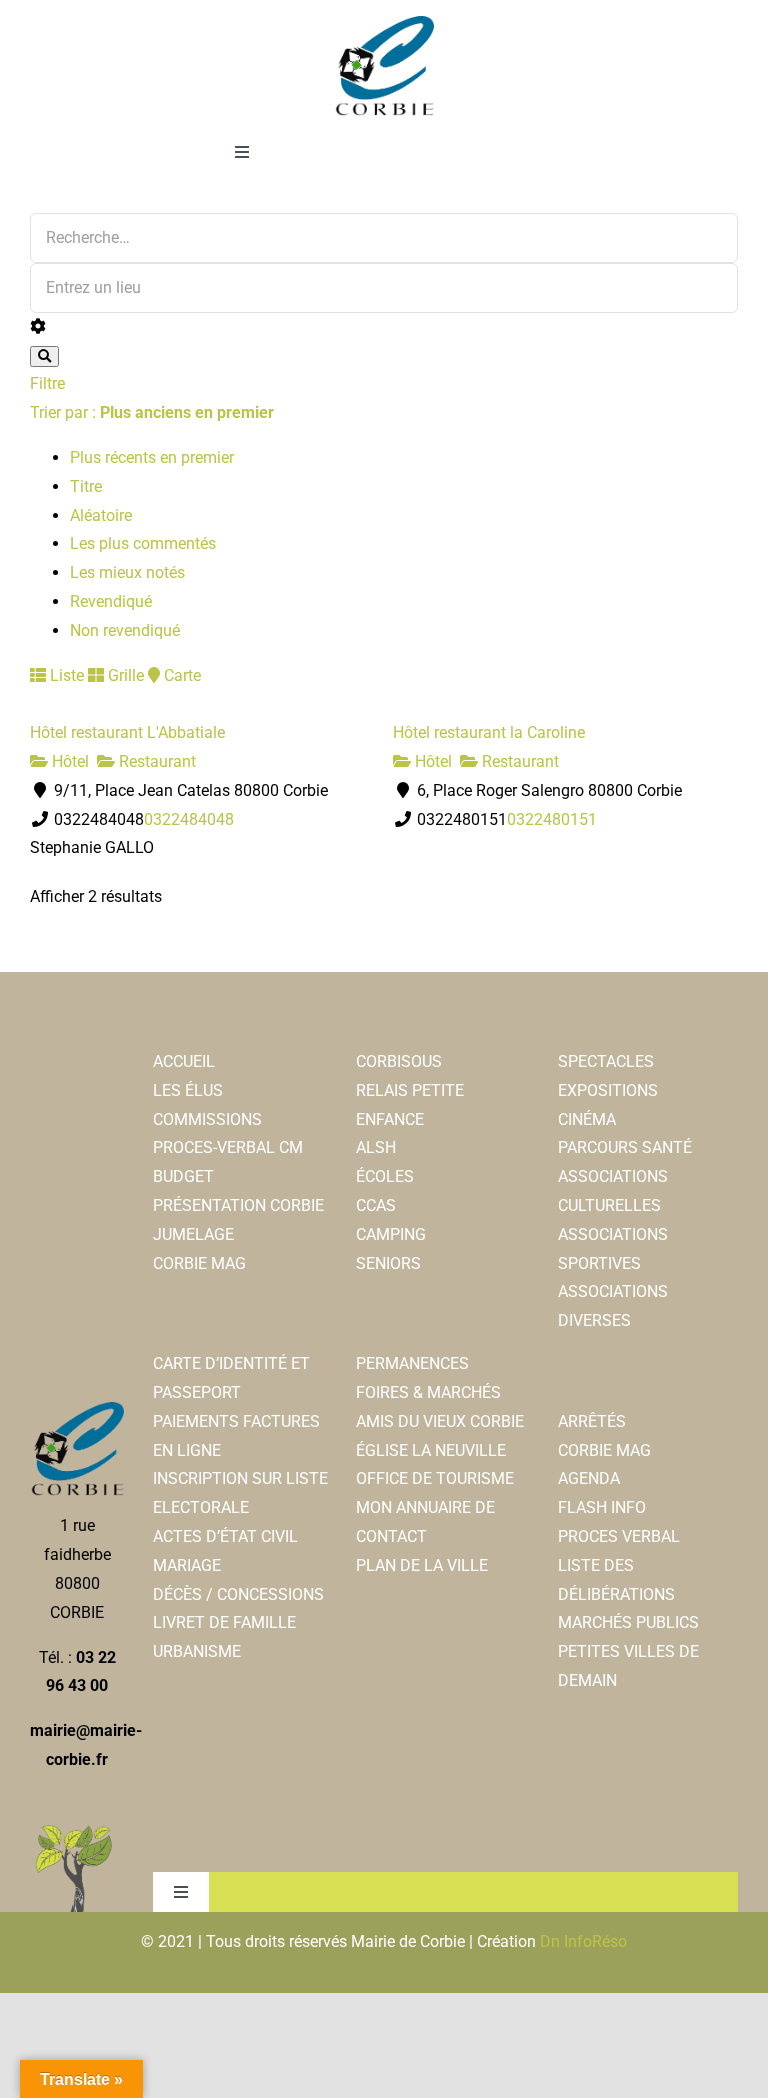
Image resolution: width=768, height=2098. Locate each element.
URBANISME (197, 1651)
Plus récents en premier (152, 457)
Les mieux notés (127, 572)
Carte (180, 675)
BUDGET (183, 1176)
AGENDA (589, 1478)
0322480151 (552, 819)
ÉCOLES (385, 1176)
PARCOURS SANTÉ (625, 1147)
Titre (86, 486)
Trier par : (152, 412)
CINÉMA (587, 1119)
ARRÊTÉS (592, 1421)
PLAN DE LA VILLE (422, 1565)
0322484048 (189, 819)
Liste (65, 675)
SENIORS (388, 1263)
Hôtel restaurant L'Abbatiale (127, 732)
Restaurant (155, 761)
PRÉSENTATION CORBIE (238, 1205)
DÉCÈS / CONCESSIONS (238, 1594)
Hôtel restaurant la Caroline (489, 732)
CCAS (376, 1205)
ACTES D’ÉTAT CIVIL (225, 1536)
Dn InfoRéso (583, 1941)
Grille (124, 675)
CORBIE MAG (199, 1263)
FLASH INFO (602, 1507)
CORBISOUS (399, 1061)
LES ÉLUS (188, 1090)
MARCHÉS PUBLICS (628, 1622)
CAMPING (391, 1234)
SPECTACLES (606, 1061)
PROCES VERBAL (619, 1536)
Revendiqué (111, 601)
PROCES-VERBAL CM (228, 1147)
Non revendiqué (125, 630)
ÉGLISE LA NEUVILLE (431, 1450)
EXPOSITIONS (608, 1090)
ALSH (376, 1147)
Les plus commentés (143, 543)
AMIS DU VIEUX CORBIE (440, 1421)
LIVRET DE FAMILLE (224, 1622)
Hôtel (68, 761)
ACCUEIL (184, 1061)
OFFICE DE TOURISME (435, 1478)
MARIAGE (187, 1565)
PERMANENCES (412, 1363)
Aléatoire (101, 515)
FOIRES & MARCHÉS (428, 1392)
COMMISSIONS (207, 1119)
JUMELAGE (193, 1234)
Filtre (47, 383)
